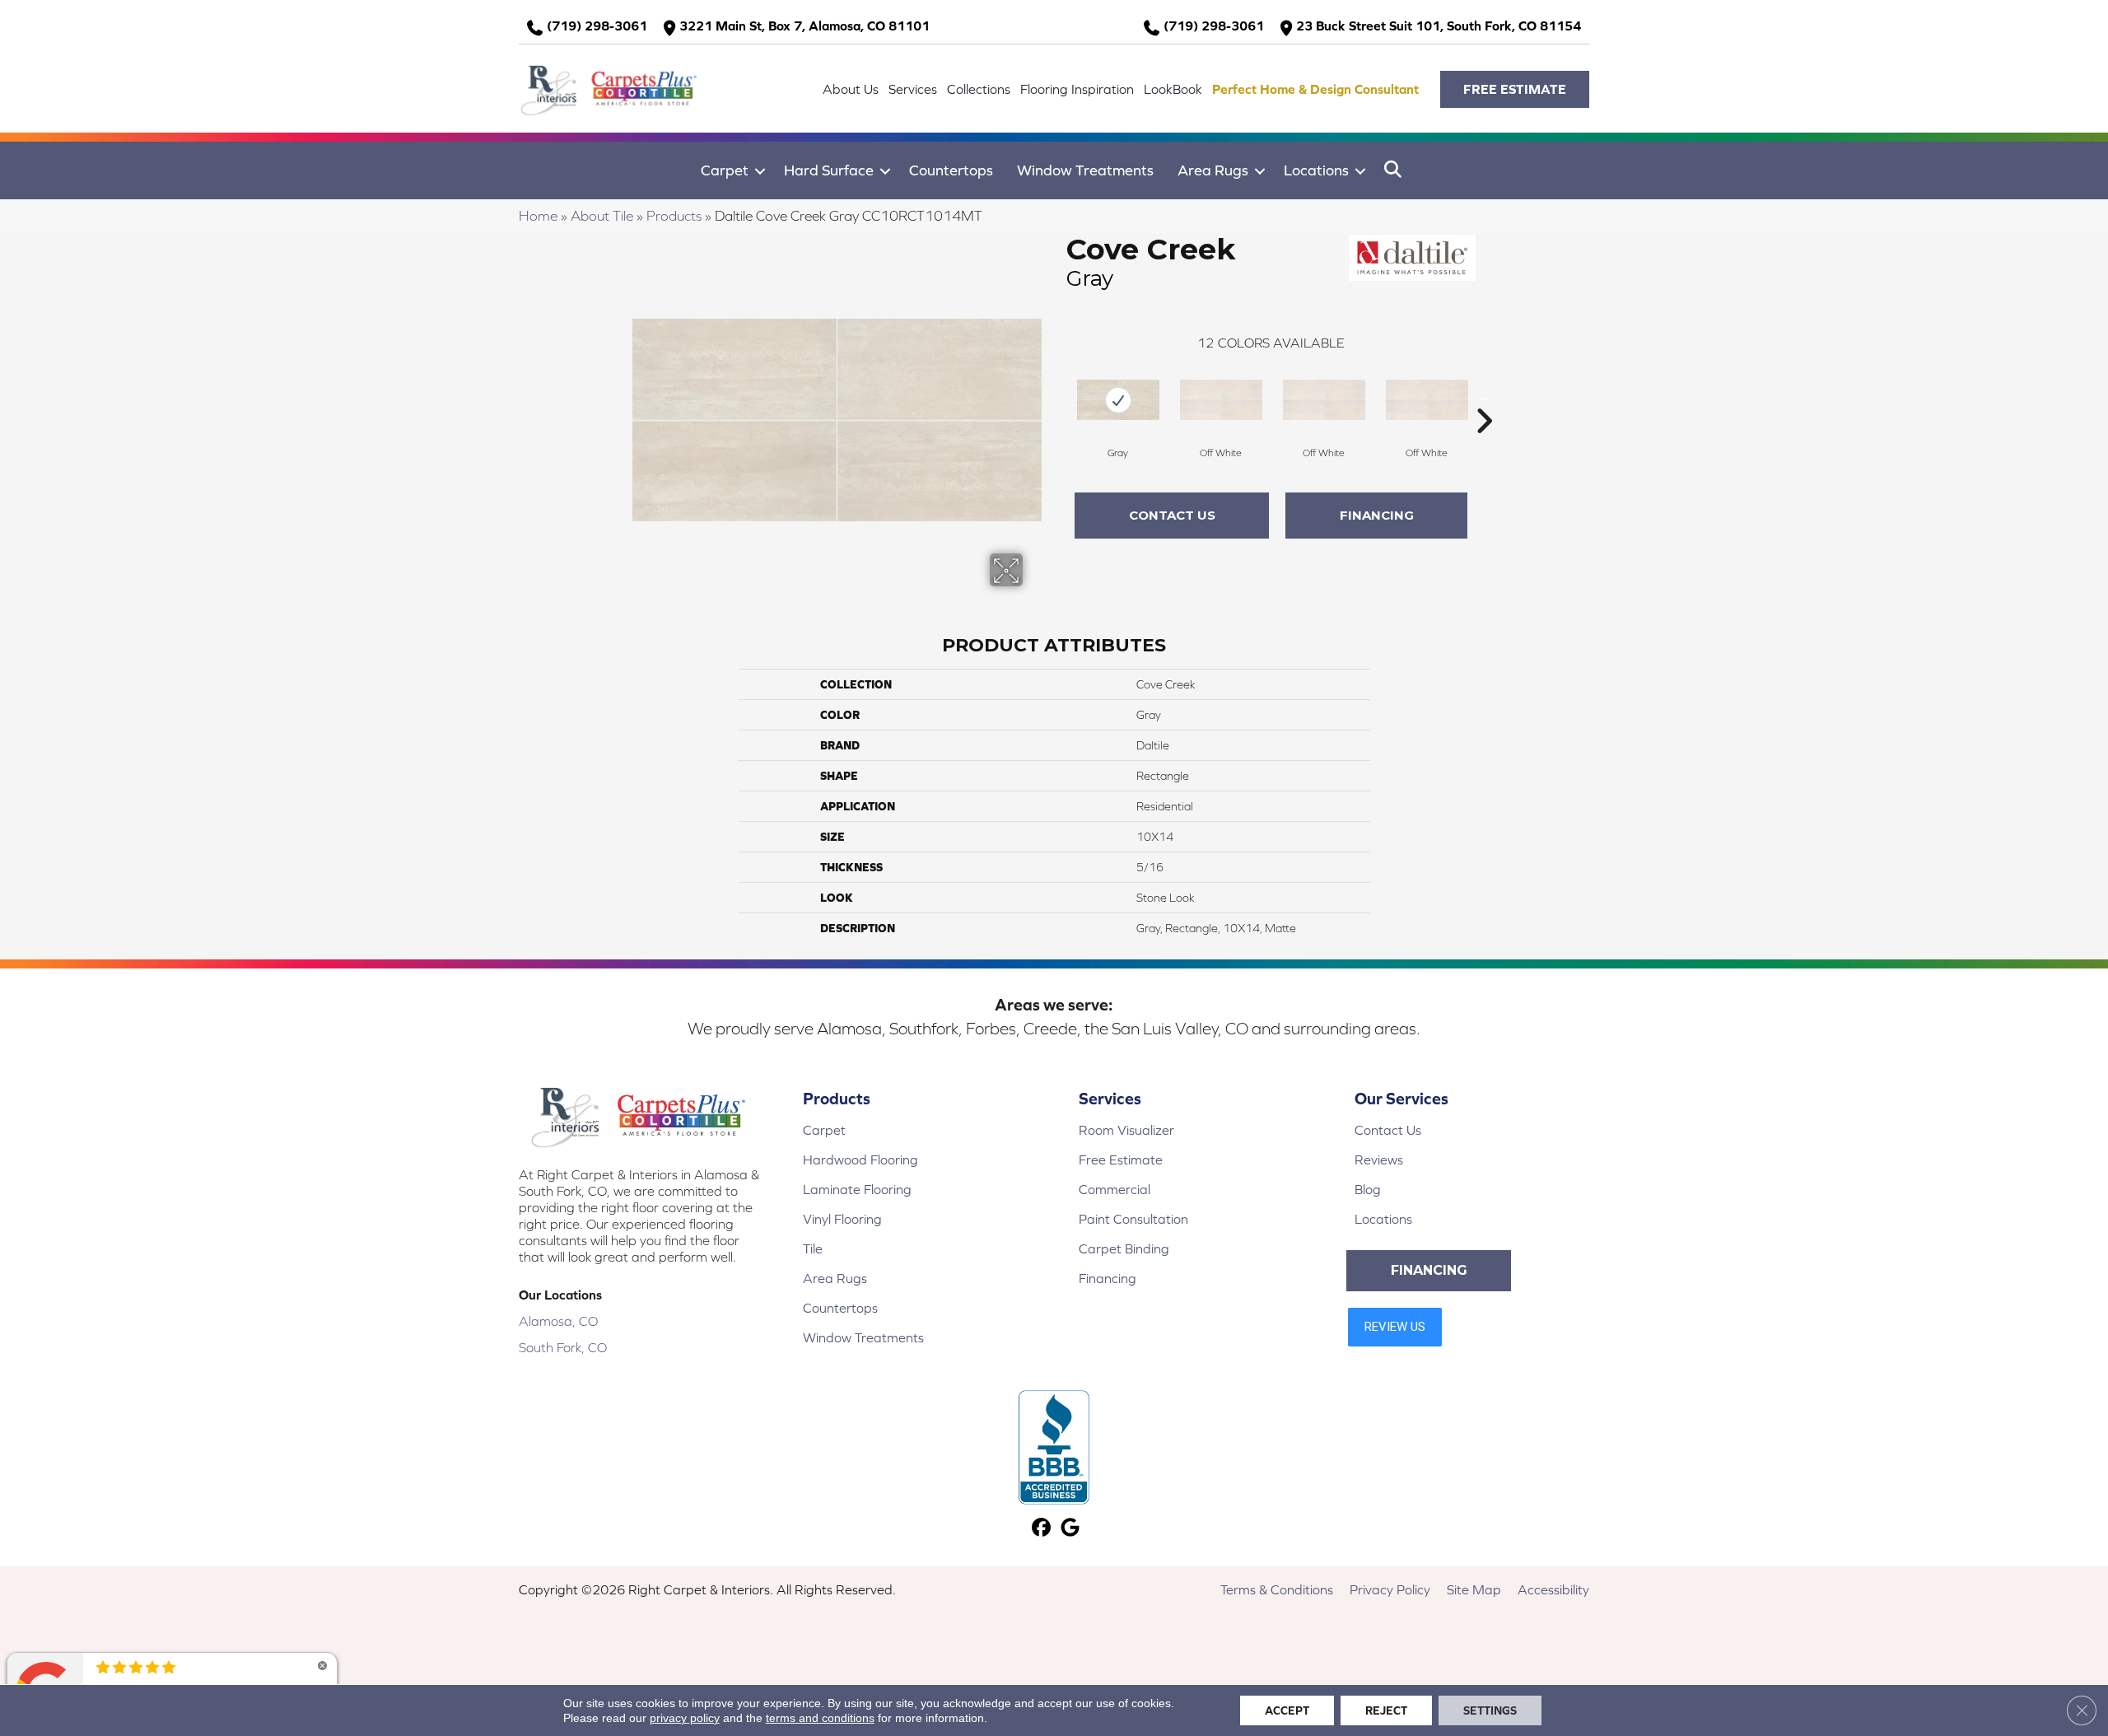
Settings (1490, 1710)
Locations (1316, 170)
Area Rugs (1213, 170)
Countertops (951, 170)
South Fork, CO (563, 1347)
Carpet (725, 170)
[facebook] (1041, 1529)
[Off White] (1221, 400)
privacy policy (685, 1718)
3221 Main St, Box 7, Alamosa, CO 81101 (804, 26)
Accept (1287, 1710)
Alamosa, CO (558, 1321)
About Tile (602, 216)
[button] (1515, 89)
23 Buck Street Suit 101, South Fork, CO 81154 (1439, 26)
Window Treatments (1085, 170)
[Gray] (1118, 400)
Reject (1386, 1710)
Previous (1058, 396)
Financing (1377, 515)
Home (538, 216)
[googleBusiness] (1070, 1529)
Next (1484, 396)
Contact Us (1172, 515)
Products (674, 216)
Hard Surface (829, 170)
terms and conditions (820, 1718)
